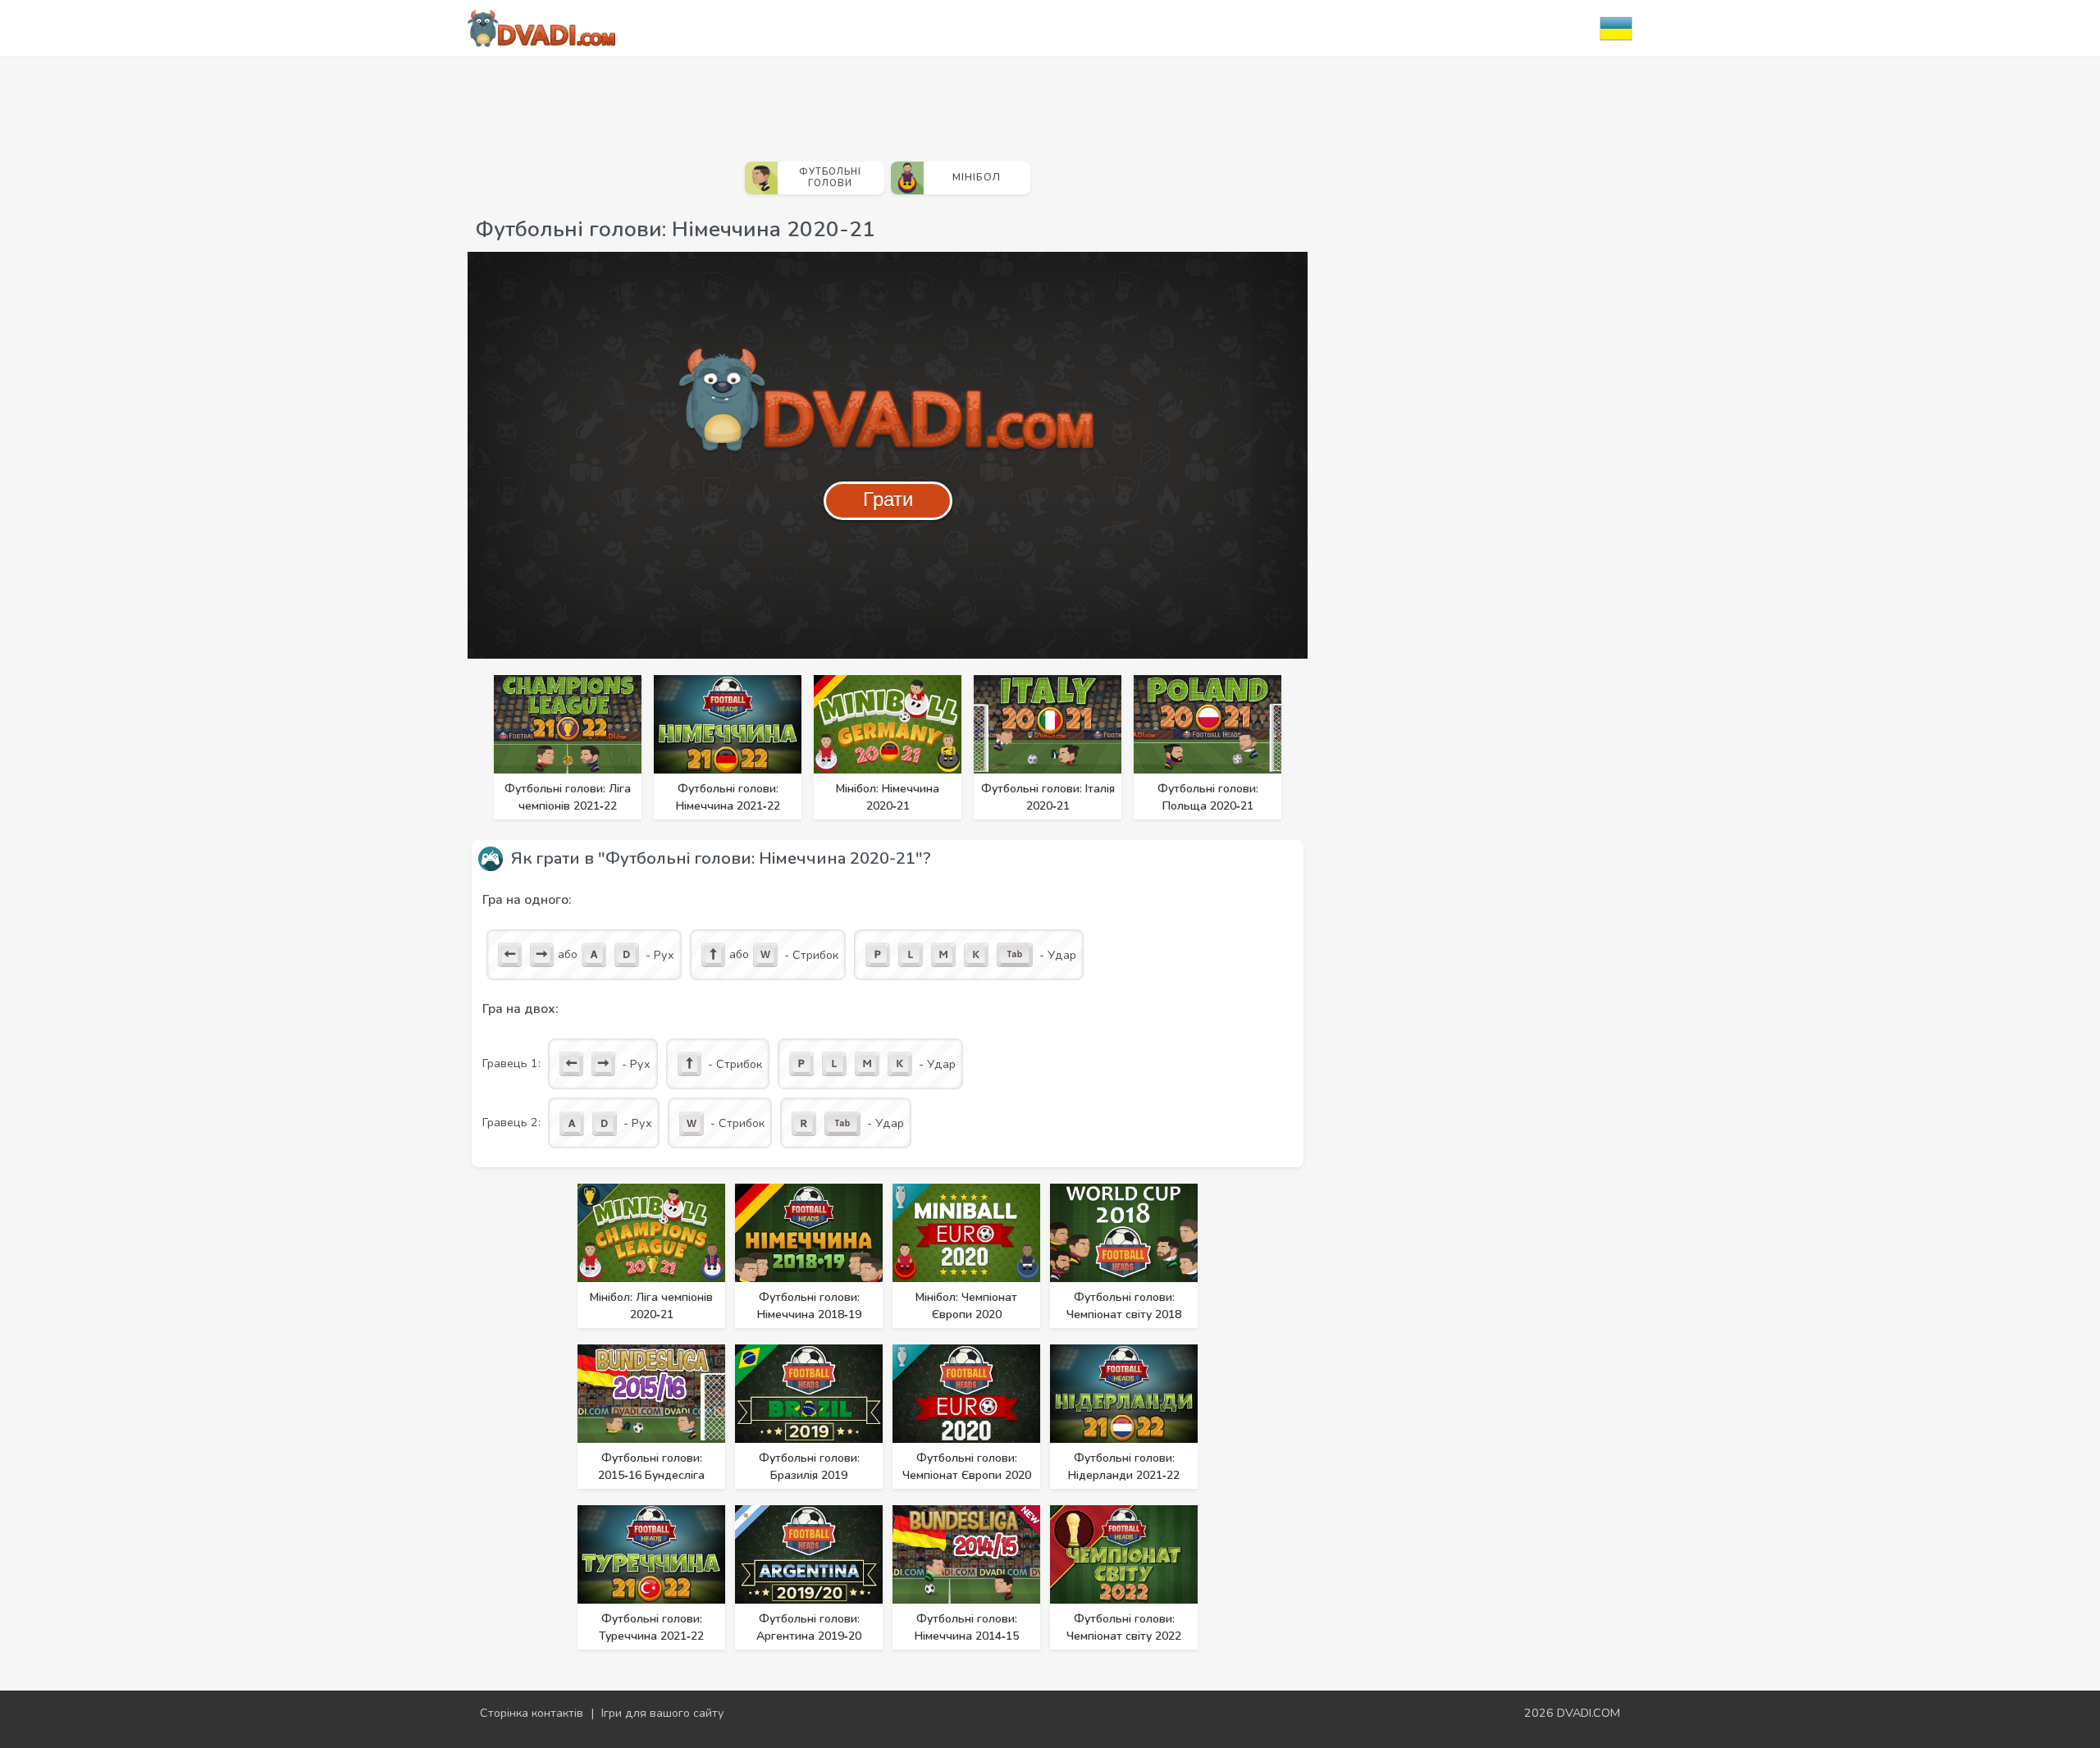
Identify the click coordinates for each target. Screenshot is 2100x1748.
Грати (888, 499)
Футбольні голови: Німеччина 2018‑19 (809, 1306)
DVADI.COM (1589, 1713)
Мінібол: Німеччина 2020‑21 (888, 797)
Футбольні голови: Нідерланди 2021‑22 (1124, 1467)
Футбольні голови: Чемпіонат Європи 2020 (967, 1467)
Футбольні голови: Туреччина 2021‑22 (651, 1627)
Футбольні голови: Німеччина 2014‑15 (967, 1627)
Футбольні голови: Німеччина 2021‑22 (728, 797)
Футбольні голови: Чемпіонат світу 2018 (1124, 1306)
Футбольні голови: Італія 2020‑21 (1048, 797)
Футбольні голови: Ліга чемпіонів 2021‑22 (568, 797)
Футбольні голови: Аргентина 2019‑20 (809, 1627)
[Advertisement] (888, 103)
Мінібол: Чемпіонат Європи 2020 (966, 1306)
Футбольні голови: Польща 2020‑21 (1208, 797)
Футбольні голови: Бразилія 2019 (809, 1467)
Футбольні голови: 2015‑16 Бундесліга (651, 1467)
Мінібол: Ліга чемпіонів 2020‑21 (651, 1306)
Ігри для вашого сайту (663, 1713)
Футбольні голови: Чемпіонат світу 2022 (1124, 1627)
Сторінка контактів (532, 1713)
